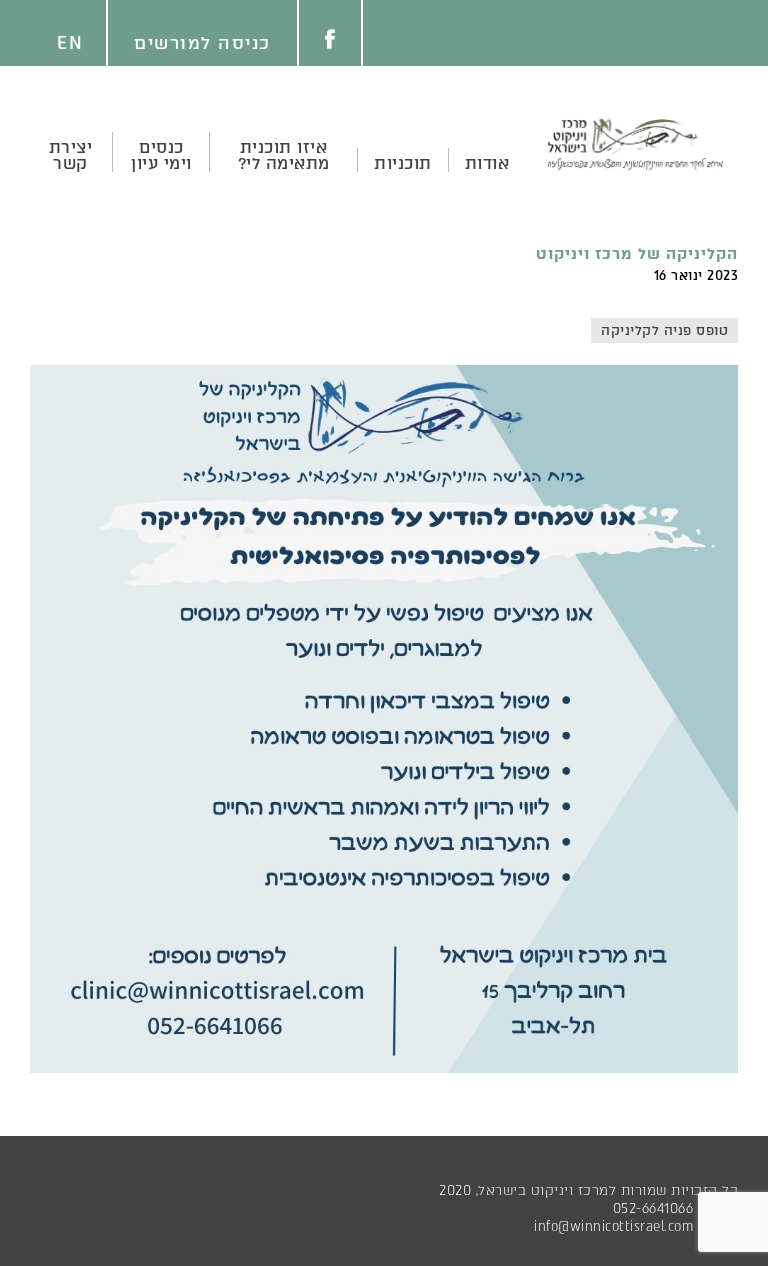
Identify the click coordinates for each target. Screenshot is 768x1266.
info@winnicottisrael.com (613, 1226)
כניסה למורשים (202, 43)
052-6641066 (653, 1208)
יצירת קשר (71, 155)
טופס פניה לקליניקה (664, 330)
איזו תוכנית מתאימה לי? (284, 155)
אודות (487, 163)
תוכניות (403, 163)
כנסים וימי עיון (161, 155)
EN (70, 43)
